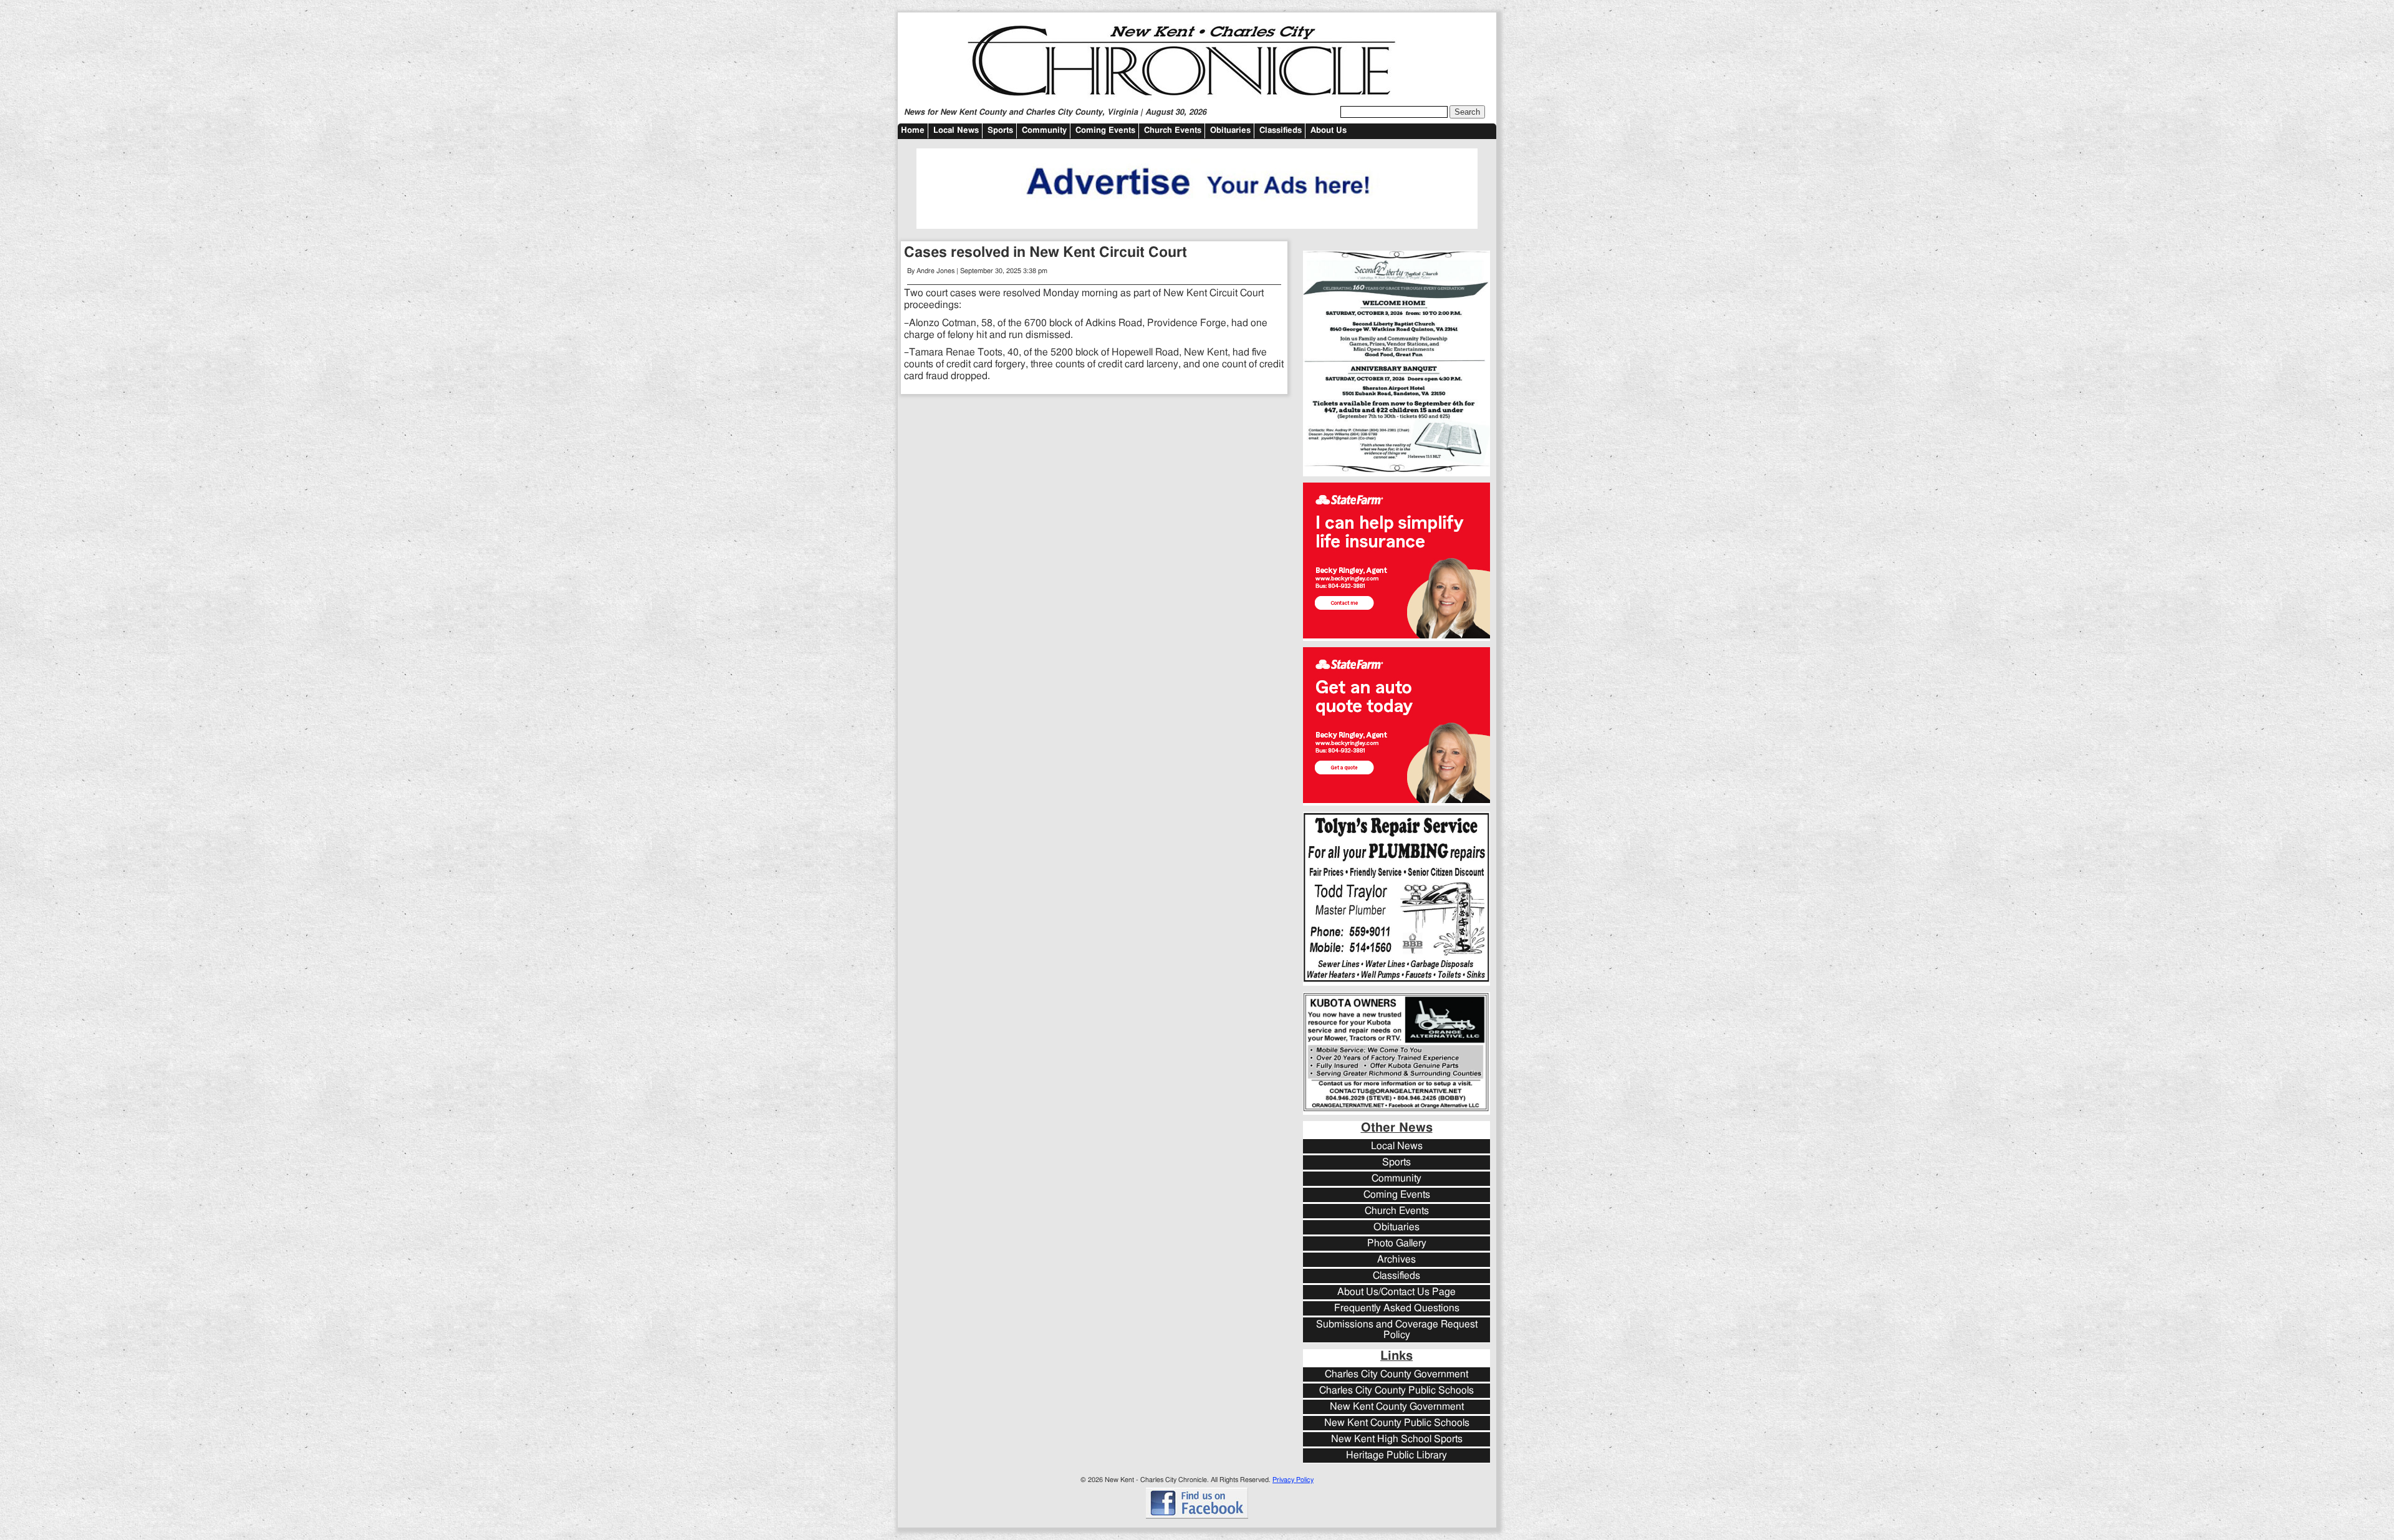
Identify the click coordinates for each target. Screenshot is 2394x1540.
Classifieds (1281, 131)
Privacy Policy (1293, 1480)
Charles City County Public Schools (1396, 1391)
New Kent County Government (1397, 1407)
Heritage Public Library (1396, 1456)
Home (913, 131)
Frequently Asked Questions (1397, 1308)
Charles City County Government (1396, 1374)
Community (1044, 131)
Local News (956, 131)
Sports (1000, 131)
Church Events (1173, 131)
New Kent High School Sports (1397, 1439)
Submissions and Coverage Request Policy (1397, 1330)
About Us (1329, 131)
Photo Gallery (1397, 1244)
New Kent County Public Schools (1397, 1423)
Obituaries (1230, 131)
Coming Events (1105, 131)
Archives (1396, 1260)
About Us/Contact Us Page (1396, 1292)
